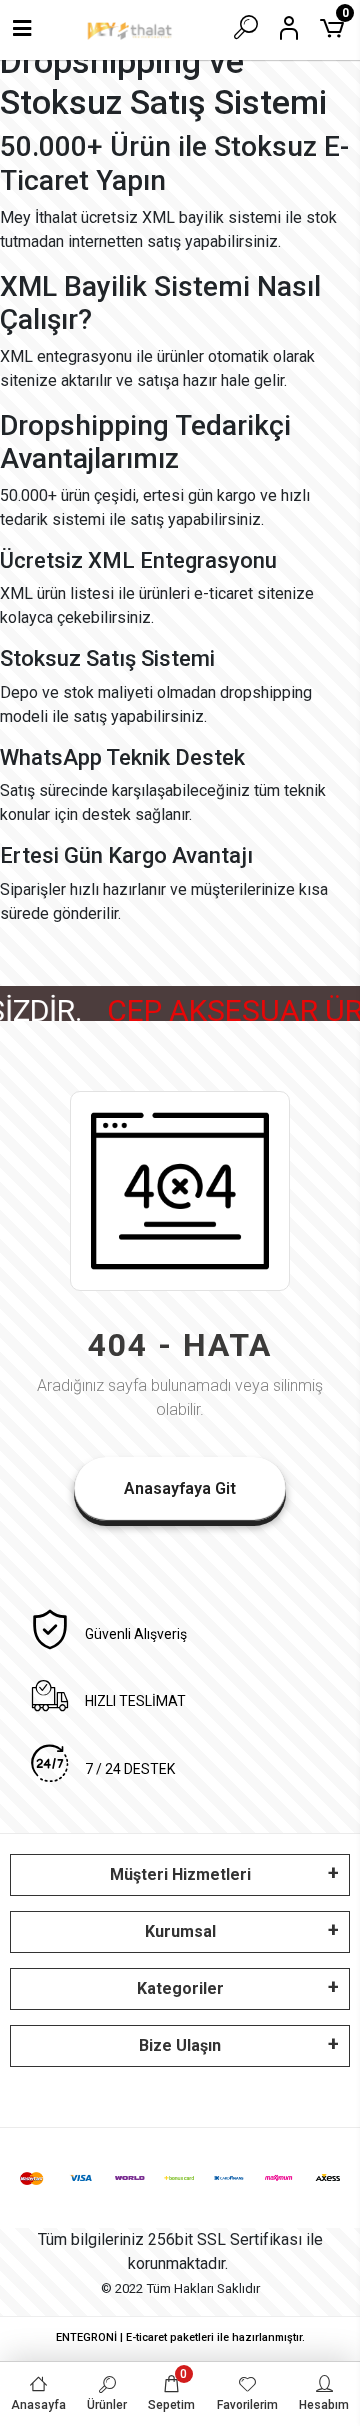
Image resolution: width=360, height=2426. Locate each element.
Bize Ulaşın (180, 2045)
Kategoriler (180, 1988)
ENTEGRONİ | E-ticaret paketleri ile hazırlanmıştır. (180, 2337)
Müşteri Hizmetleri (180, 1874)
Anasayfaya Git (180, 1488)
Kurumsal (180, 1931)
